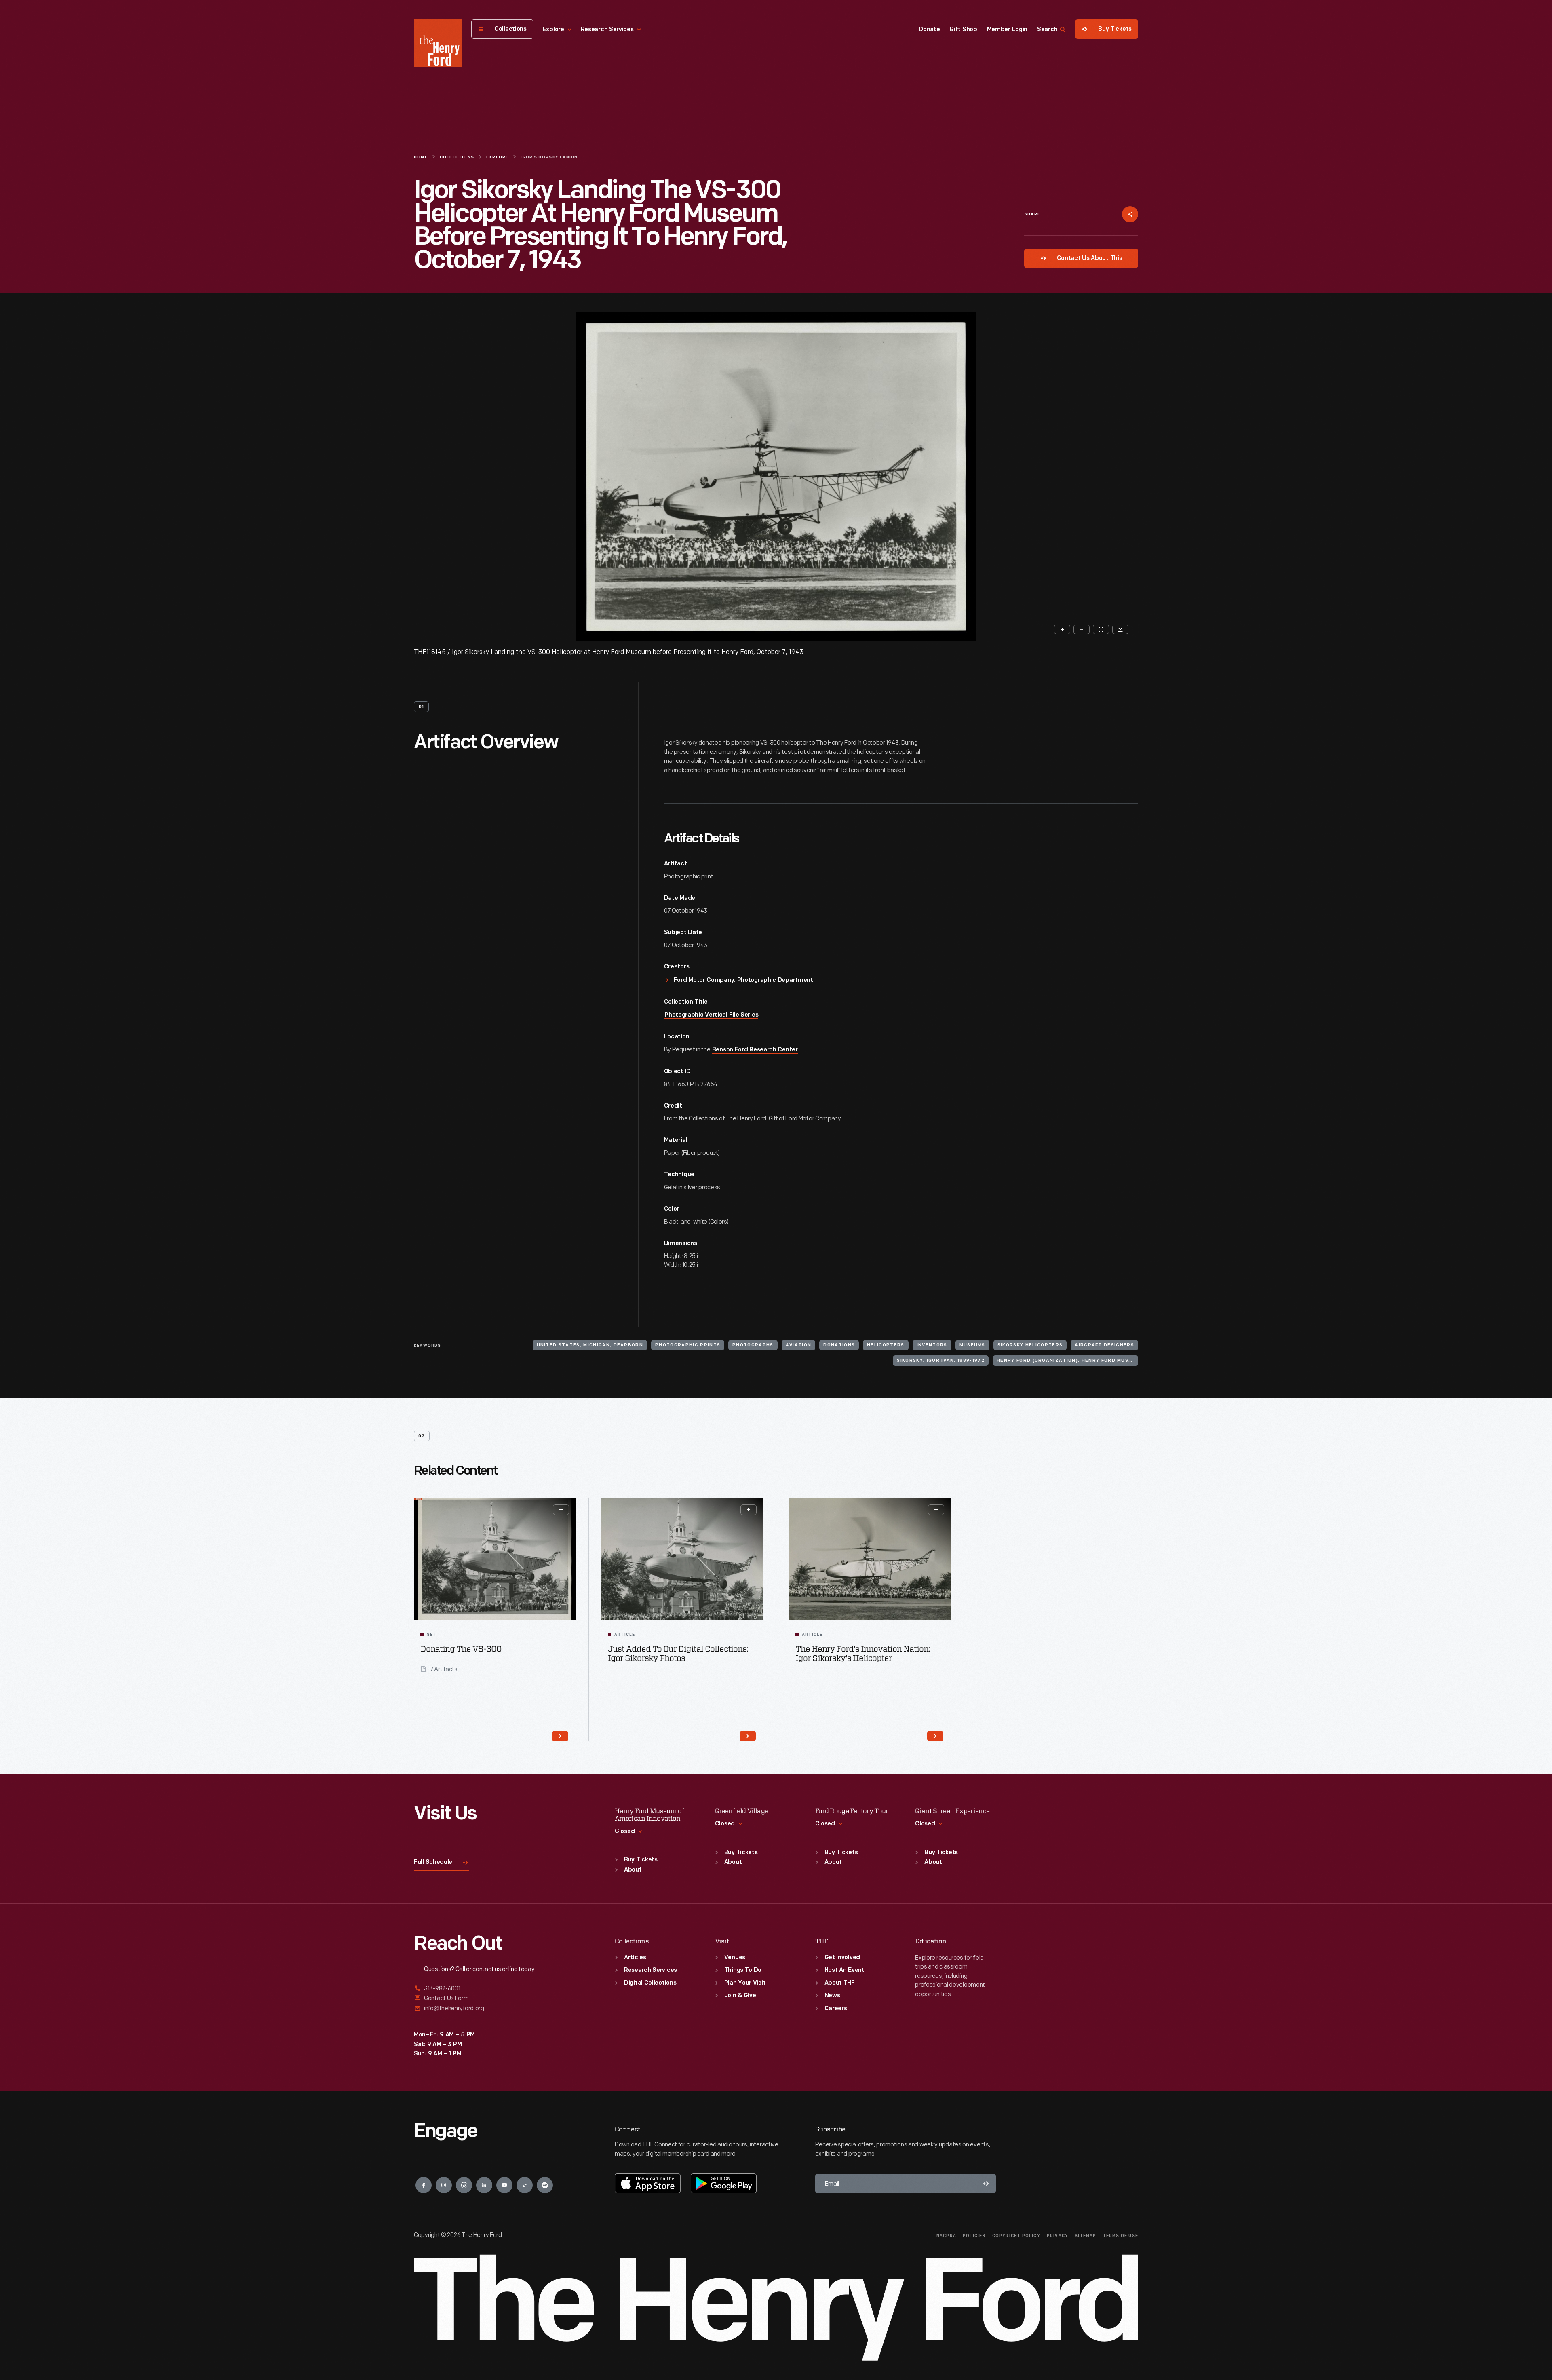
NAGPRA (946, 2236)
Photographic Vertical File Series (711, 1015)
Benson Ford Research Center (755, 1050)
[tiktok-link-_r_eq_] (525, 2185)
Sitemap (1085, 2236)
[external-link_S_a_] (495, 1989)
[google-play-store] (724, 2183)
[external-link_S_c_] (495, 2008)
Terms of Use (1121, 2236)
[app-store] (648, 2183)
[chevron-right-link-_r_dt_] (748, 1736)
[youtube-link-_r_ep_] (504, 2185)
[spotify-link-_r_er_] (545, 2185)
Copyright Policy (1016, 2236)
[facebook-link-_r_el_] (424, 2185)
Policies (974, 2236)
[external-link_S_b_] (495, 1998)
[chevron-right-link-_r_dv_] (935, 1736)
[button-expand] (561, 1510)
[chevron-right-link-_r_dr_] (560, 1736)
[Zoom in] (1062, 629)
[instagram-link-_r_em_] (444, 2185)
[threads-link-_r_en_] (464, 2185)
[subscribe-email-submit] (986, 2184)
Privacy (1058, 2236)
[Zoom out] (1082, 629)
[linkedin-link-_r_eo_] (484, 2185)
